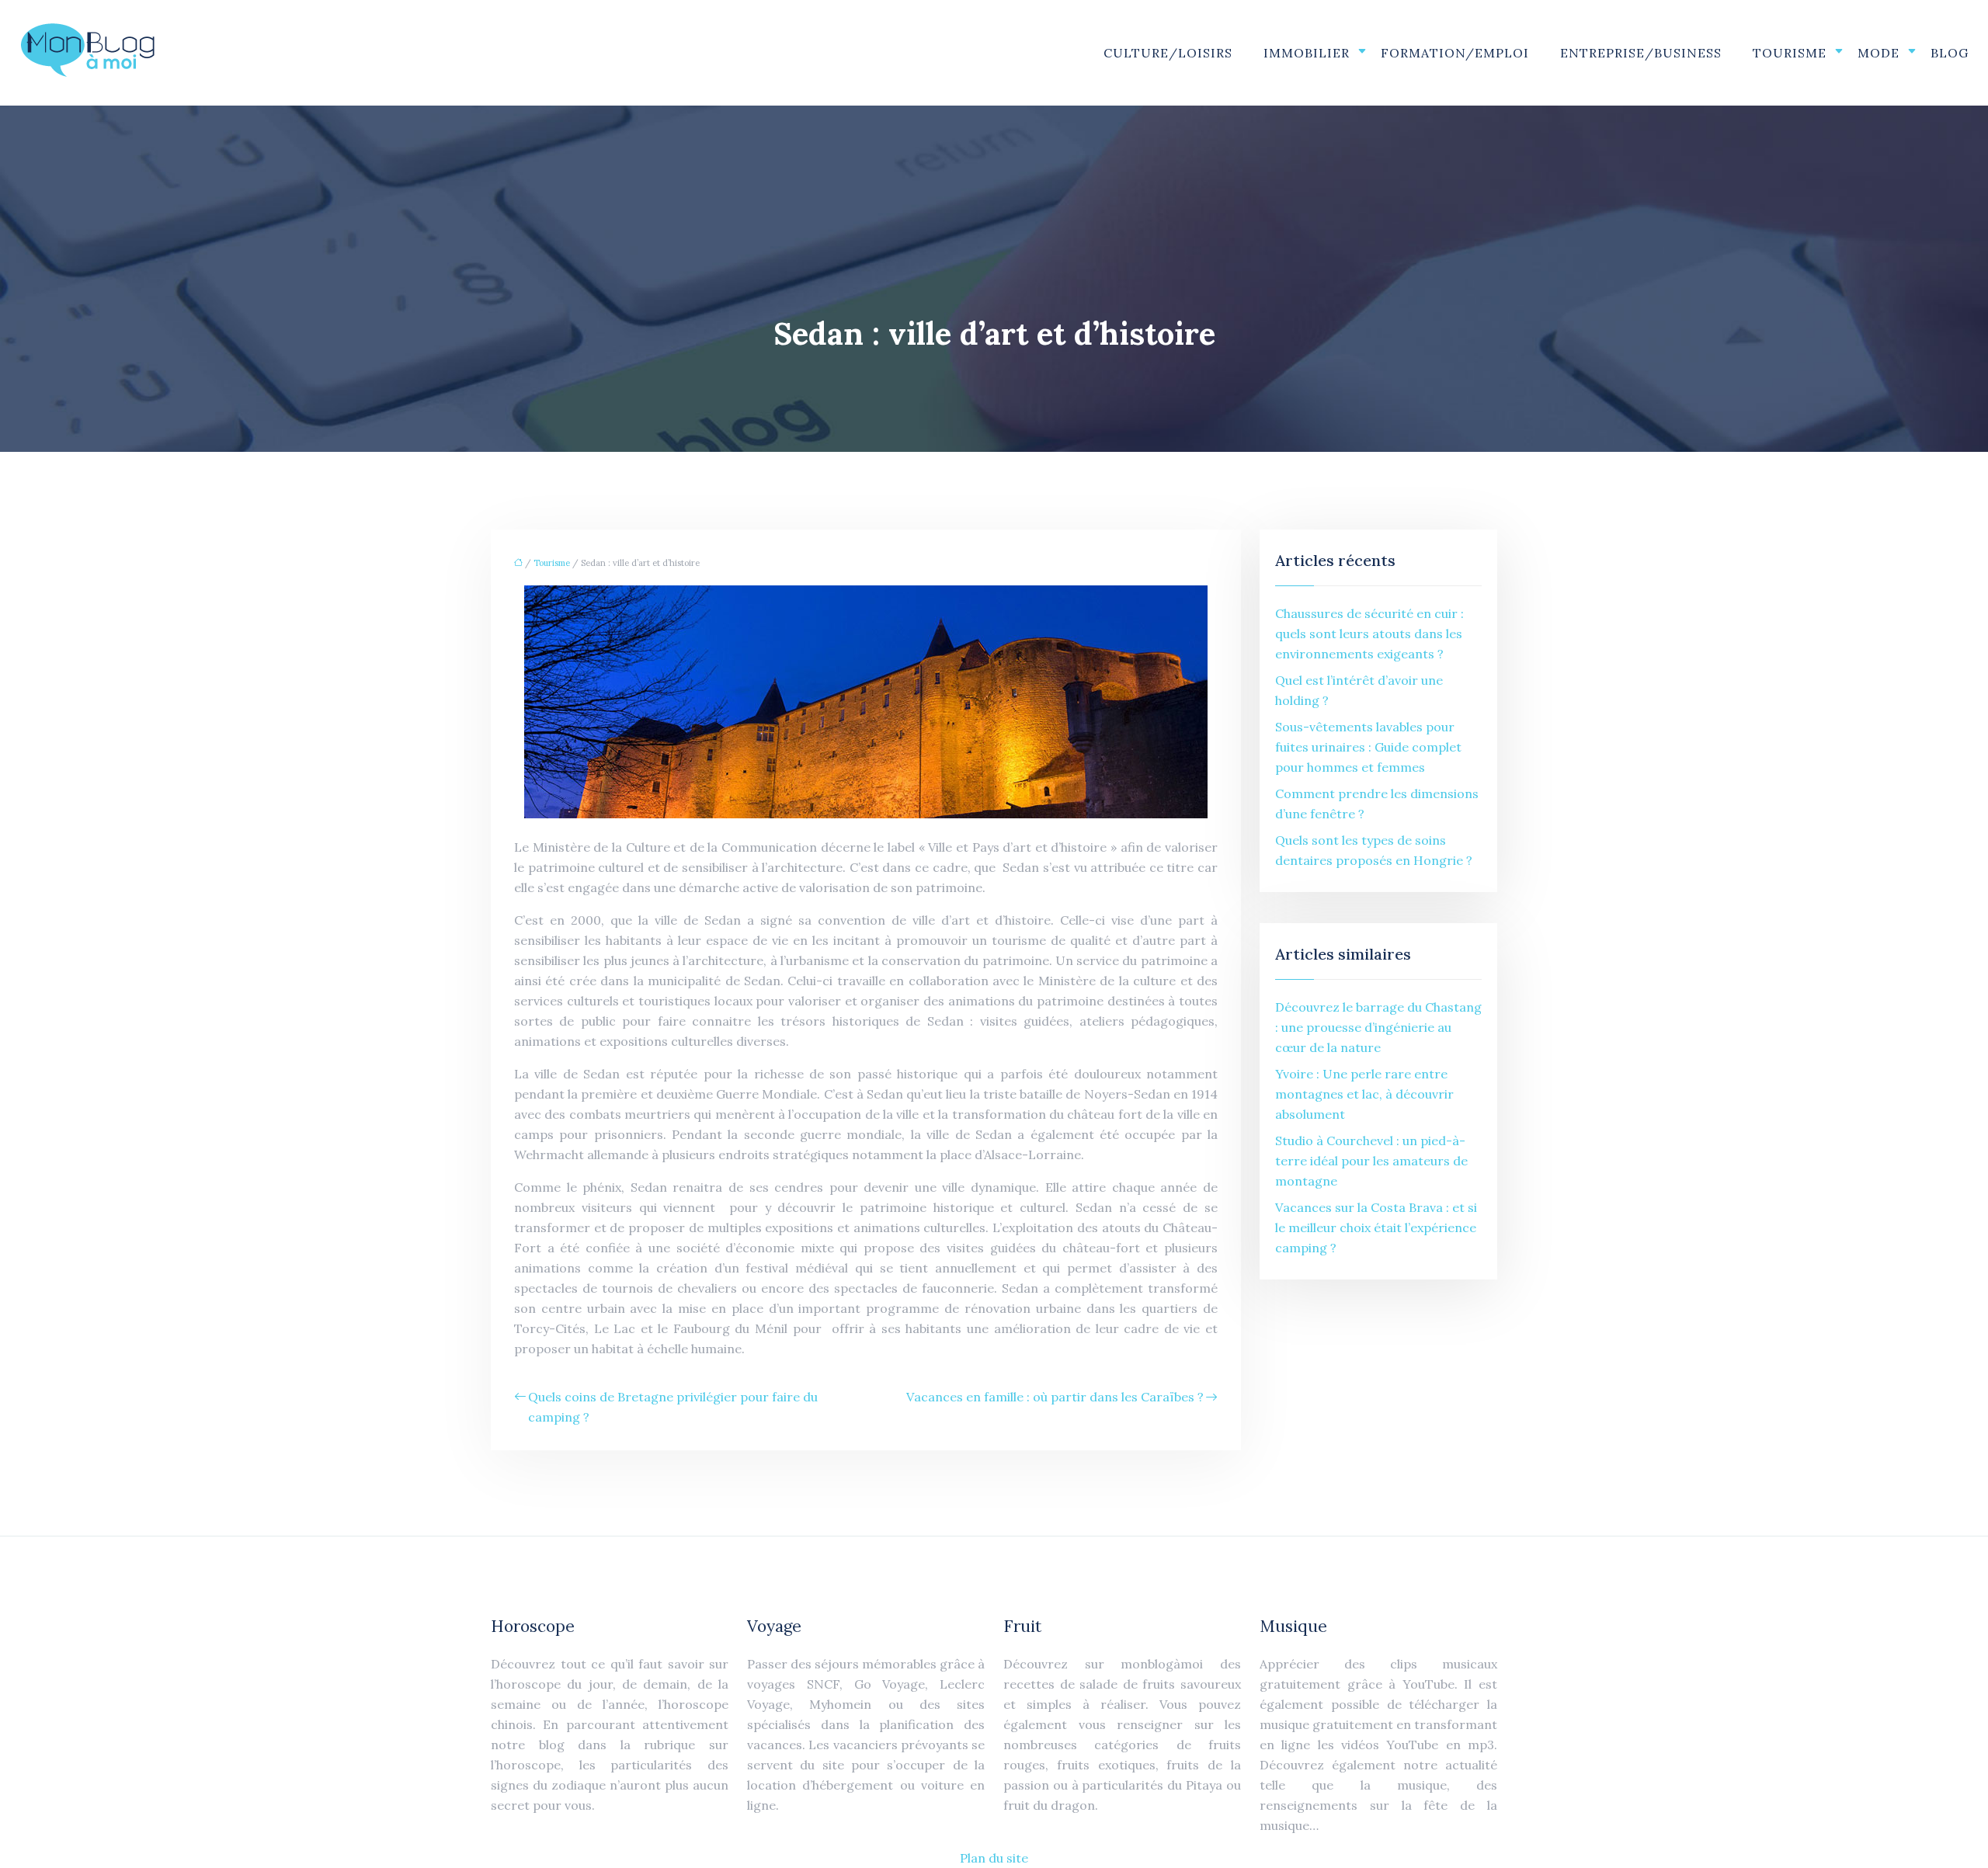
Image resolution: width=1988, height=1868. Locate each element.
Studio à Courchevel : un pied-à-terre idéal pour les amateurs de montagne (1371, 1161)
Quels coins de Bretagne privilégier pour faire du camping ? (673, 1407)
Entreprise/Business (1641, 53)
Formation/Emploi (1455, 53)
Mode (1879, 53)
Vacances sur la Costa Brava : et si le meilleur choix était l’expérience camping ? (1376, 1227)
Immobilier (1307, 53)
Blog (1950, 53)
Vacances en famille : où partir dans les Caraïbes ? (1055, 1397)
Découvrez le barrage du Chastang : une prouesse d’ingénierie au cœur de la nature (1378, 1027)
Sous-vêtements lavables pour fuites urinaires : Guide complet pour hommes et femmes (1368, 747)
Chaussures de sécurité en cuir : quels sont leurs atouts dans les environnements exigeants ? (1369, 634)
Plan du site (994, 1858)
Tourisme (1790, 53)
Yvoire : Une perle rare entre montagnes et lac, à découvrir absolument (1364, 1094)
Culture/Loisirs (1168, 53)
